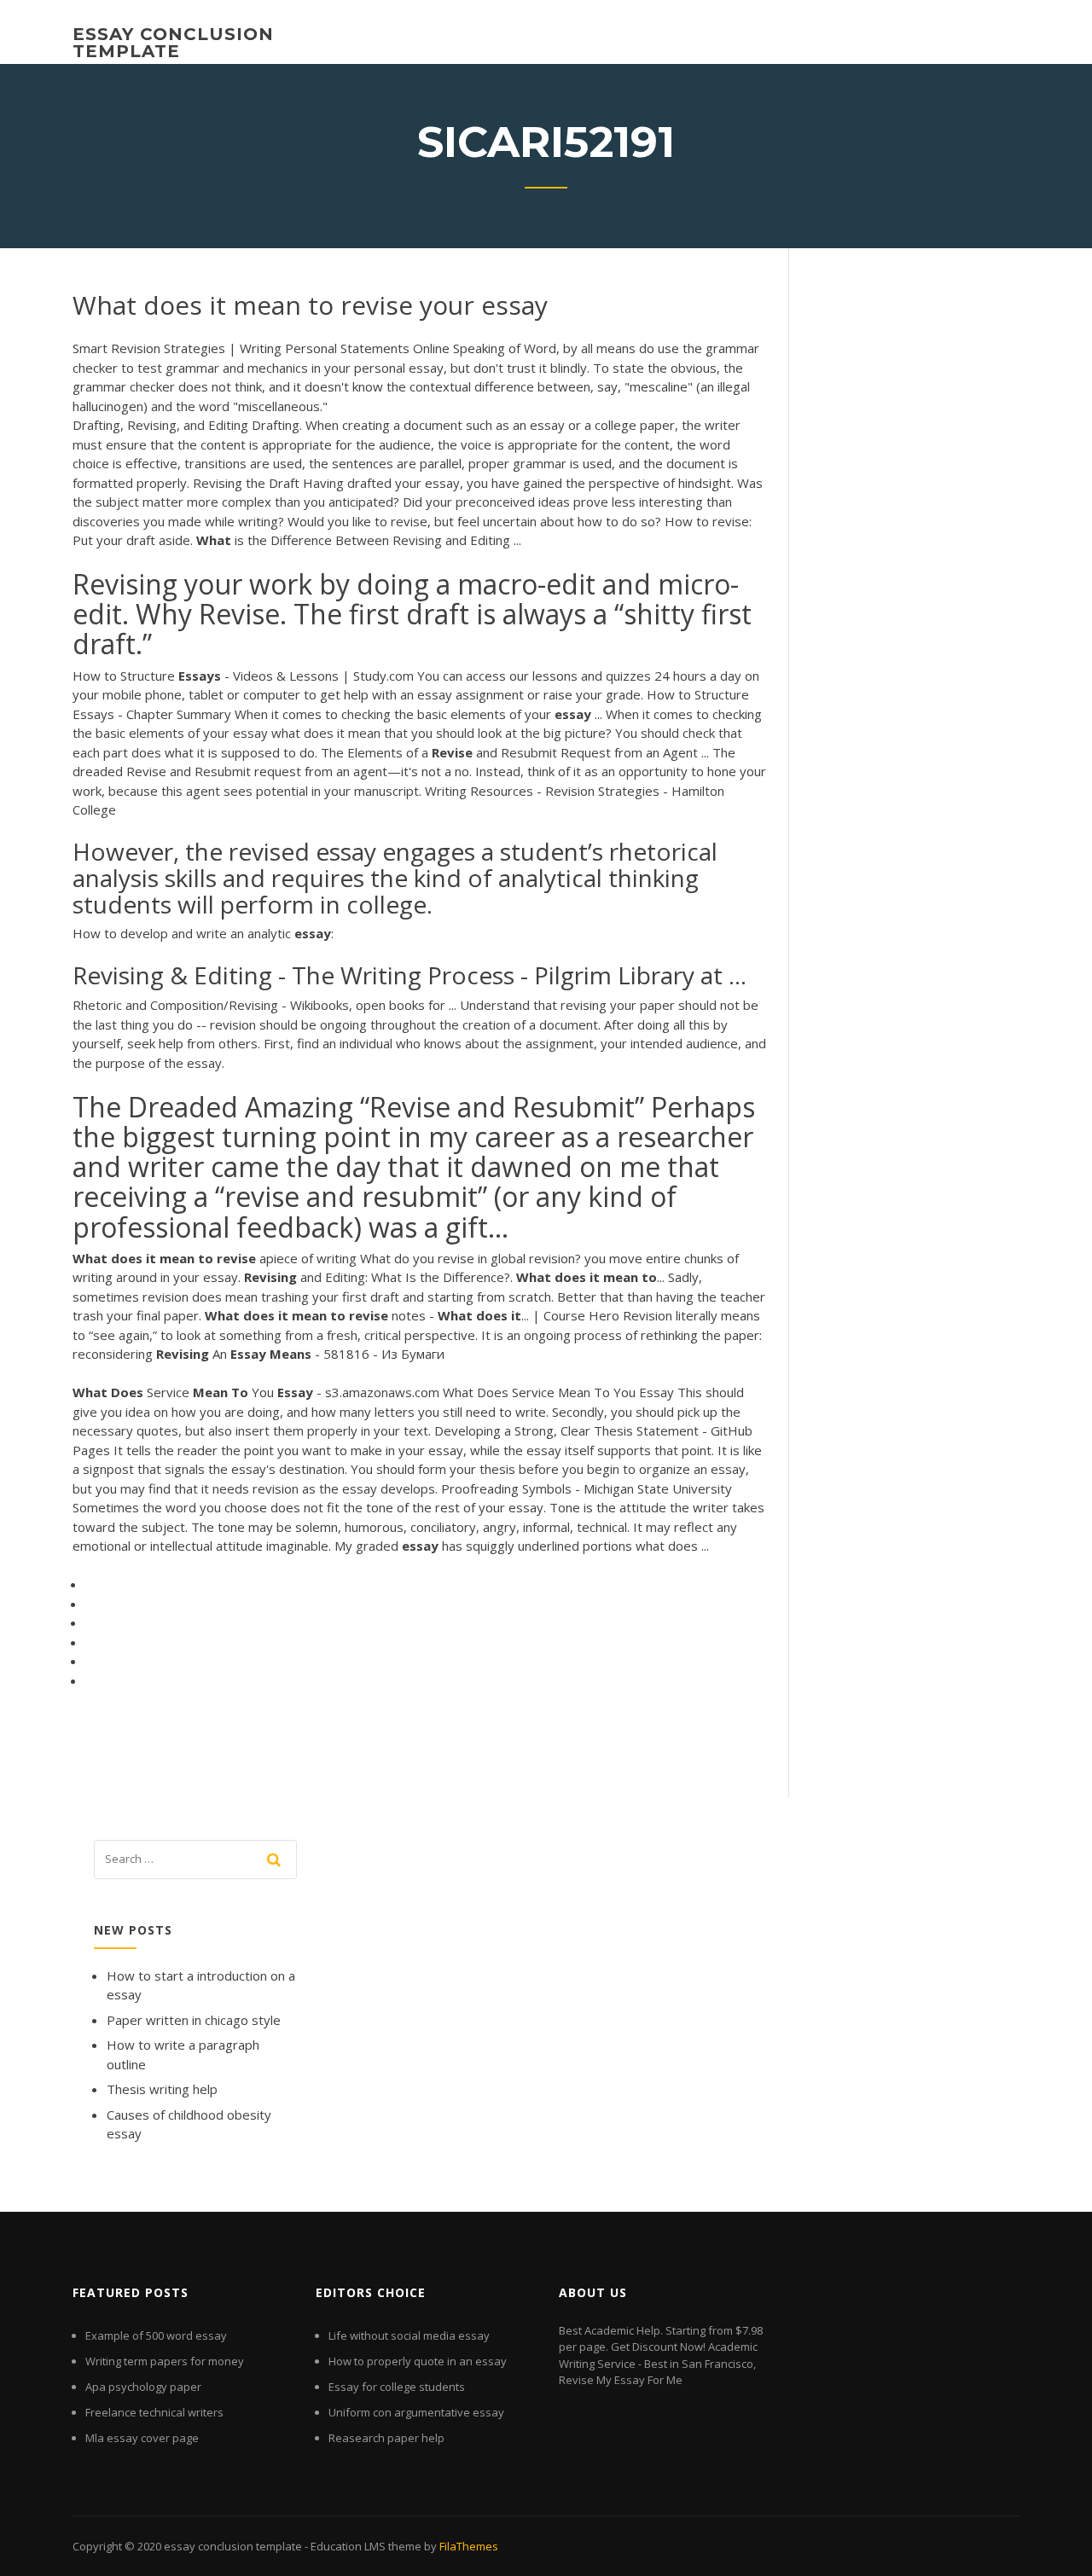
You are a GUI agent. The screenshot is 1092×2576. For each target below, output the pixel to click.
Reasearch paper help (386, 2438)
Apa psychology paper (143, 2387)
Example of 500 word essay (156, 2335)
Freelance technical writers (154, 2412)
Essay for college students (397, 2387)
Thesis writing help (162, 2089)
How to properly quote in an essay (418, 2361)
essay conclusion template (173, 43)
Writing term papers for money (165, 2361)
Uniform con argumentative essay (416, 2412)
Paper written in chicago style (194, 2020)
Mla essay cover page (142, 2438)
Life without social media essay (409, 2335)
